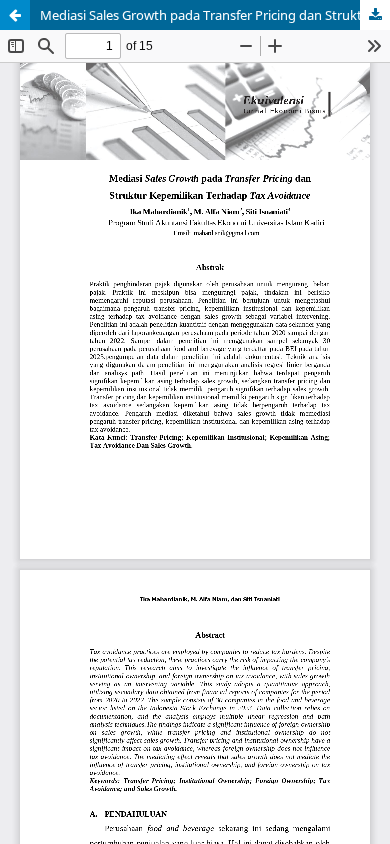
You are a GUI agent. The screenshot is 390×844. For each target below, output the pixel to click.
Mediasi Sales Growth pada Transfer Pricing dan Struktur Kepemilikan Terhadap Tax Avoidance (215, 15)
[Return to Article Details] (15, 15)
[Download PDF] (375, 15)
